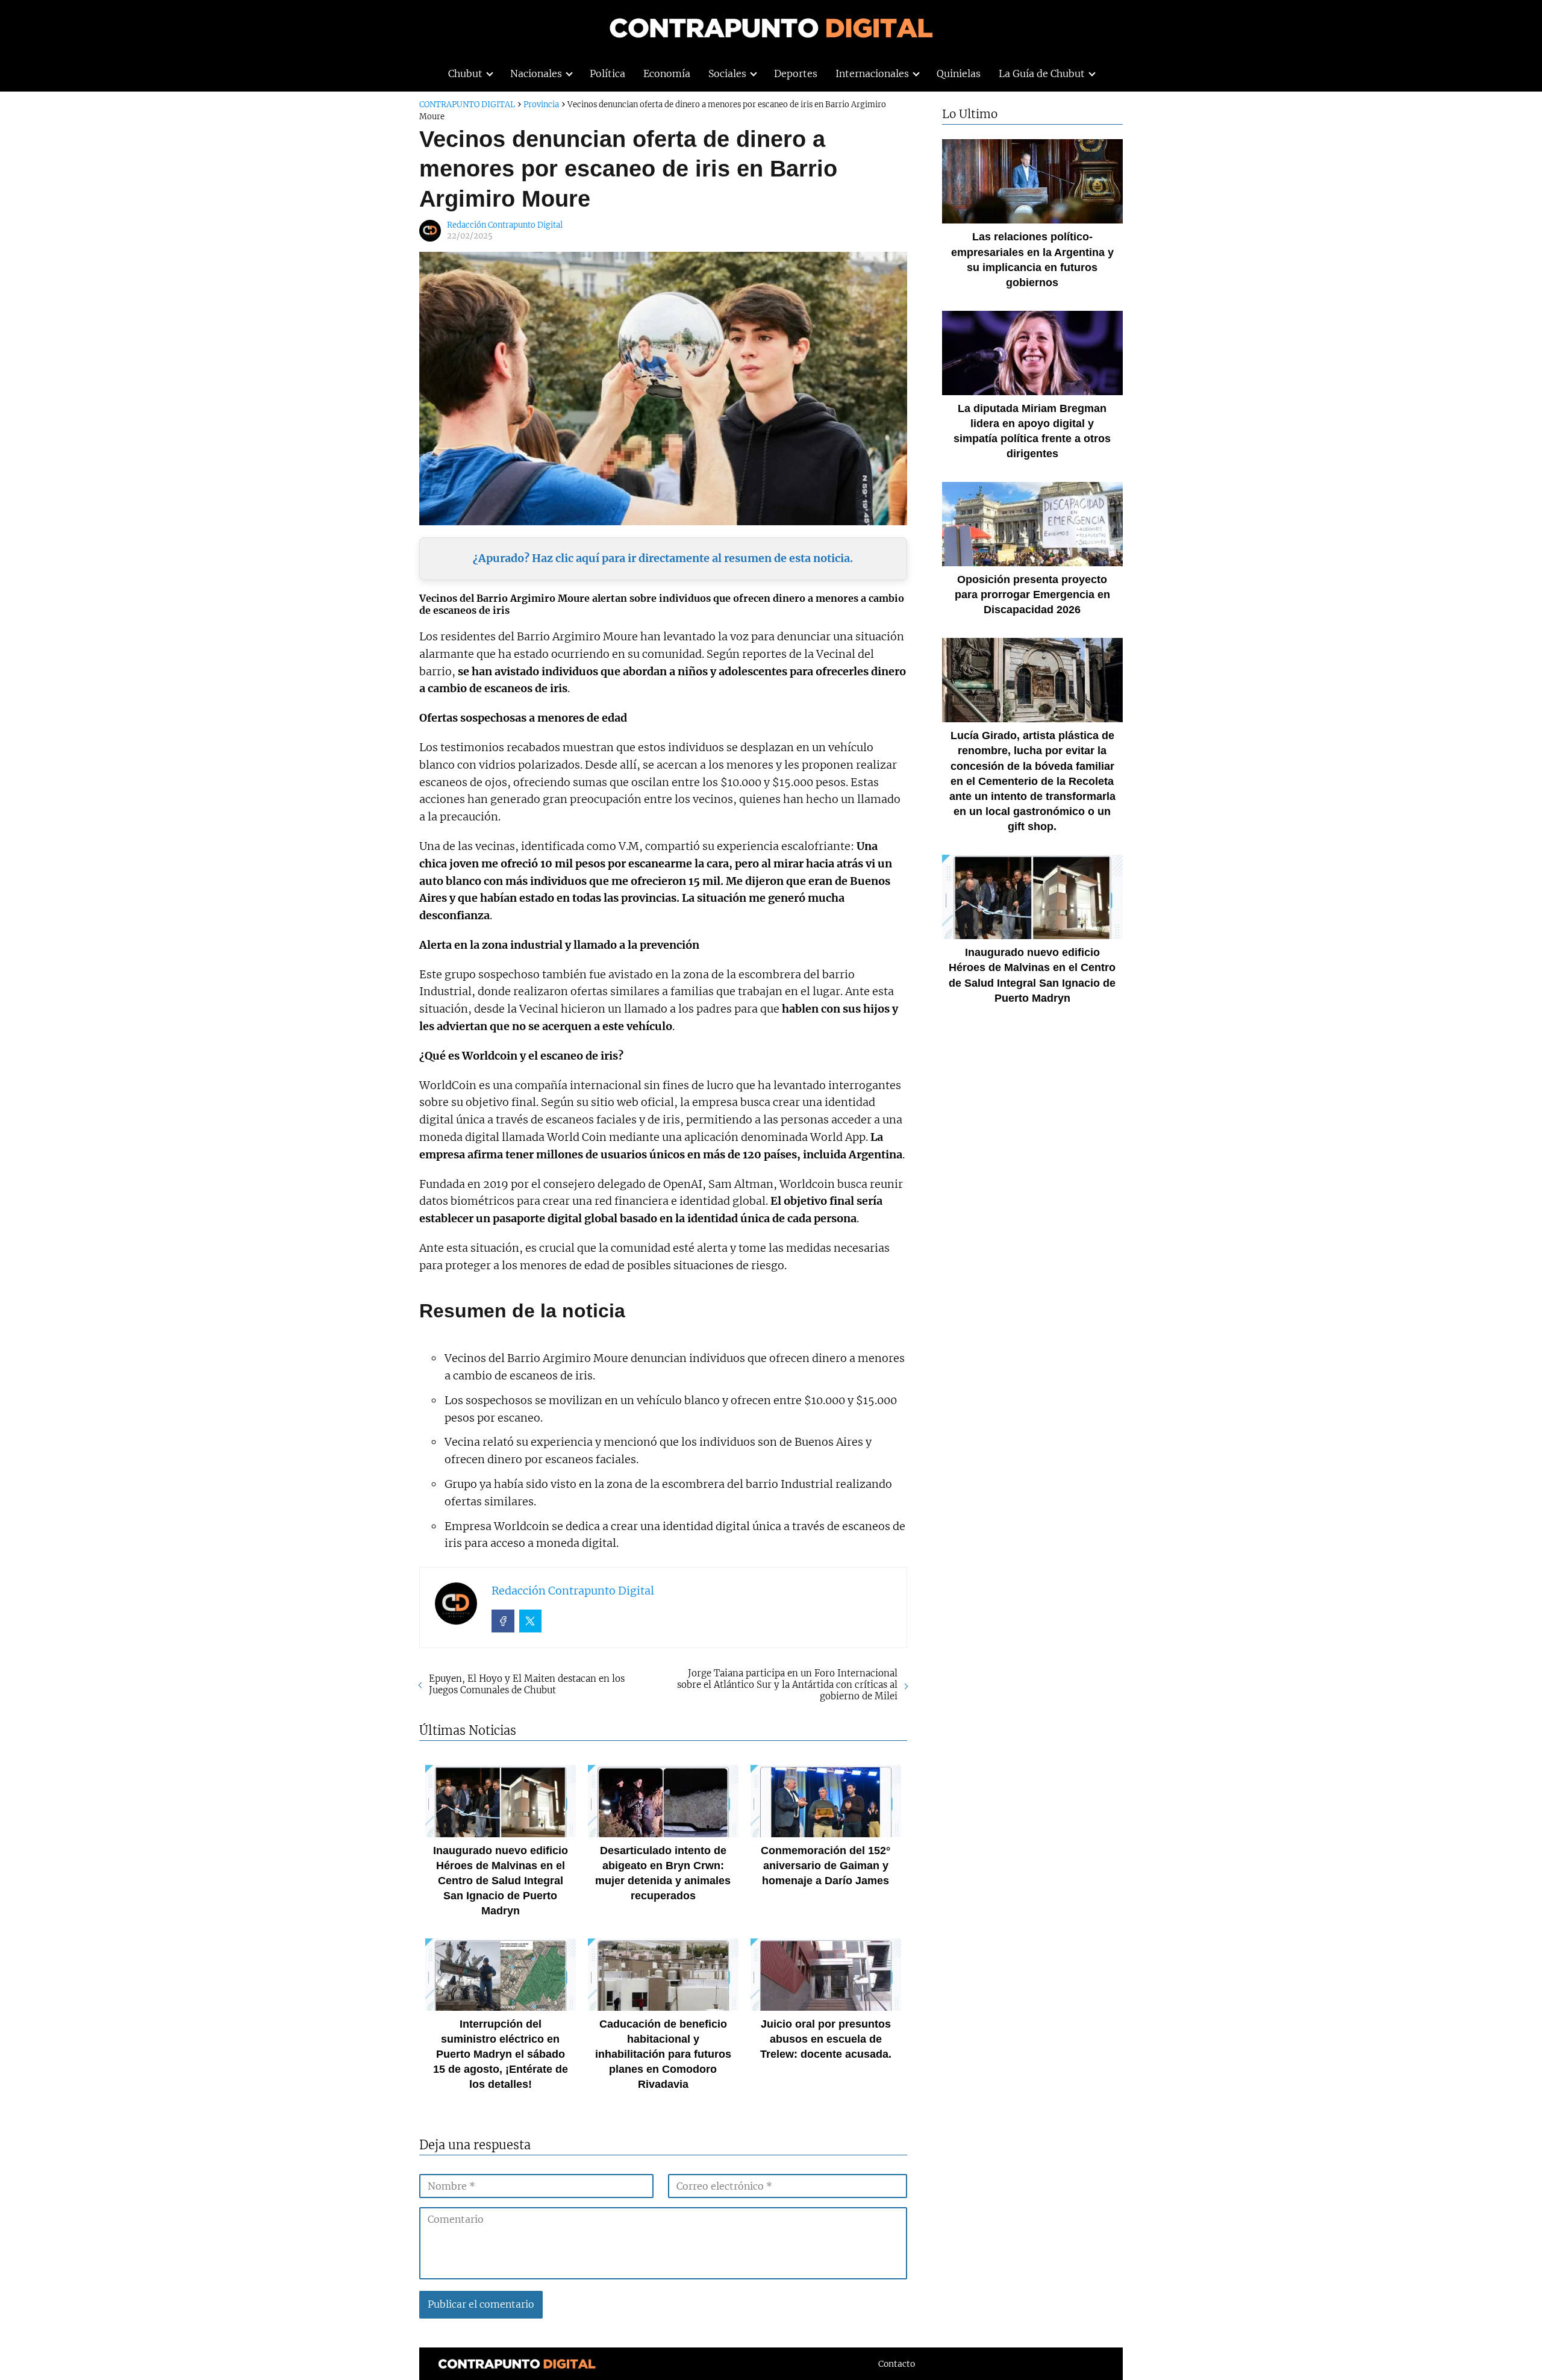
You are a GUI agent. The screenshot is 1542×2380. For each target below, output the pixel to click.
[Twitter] (531, 1621)
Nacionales (536, 73)
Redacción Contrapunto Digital (505, 225)
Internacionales (872, 73)
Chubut (465, 73)
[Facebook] (503, 1621)
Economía (667, 73)
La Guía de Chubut (1042, 73)
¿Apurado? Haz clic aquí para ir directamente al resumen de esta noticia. (663, 558)
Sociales (727, 73)
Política (607, 73)
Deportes (796, 73)
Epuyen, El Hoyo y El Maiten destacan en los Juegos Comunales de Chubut (527, 1684)
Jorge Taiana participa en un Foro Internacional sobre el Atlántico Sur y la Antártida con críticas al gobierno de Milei (787, 1685)
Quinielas (959, 73)
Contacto (897, 2364)
